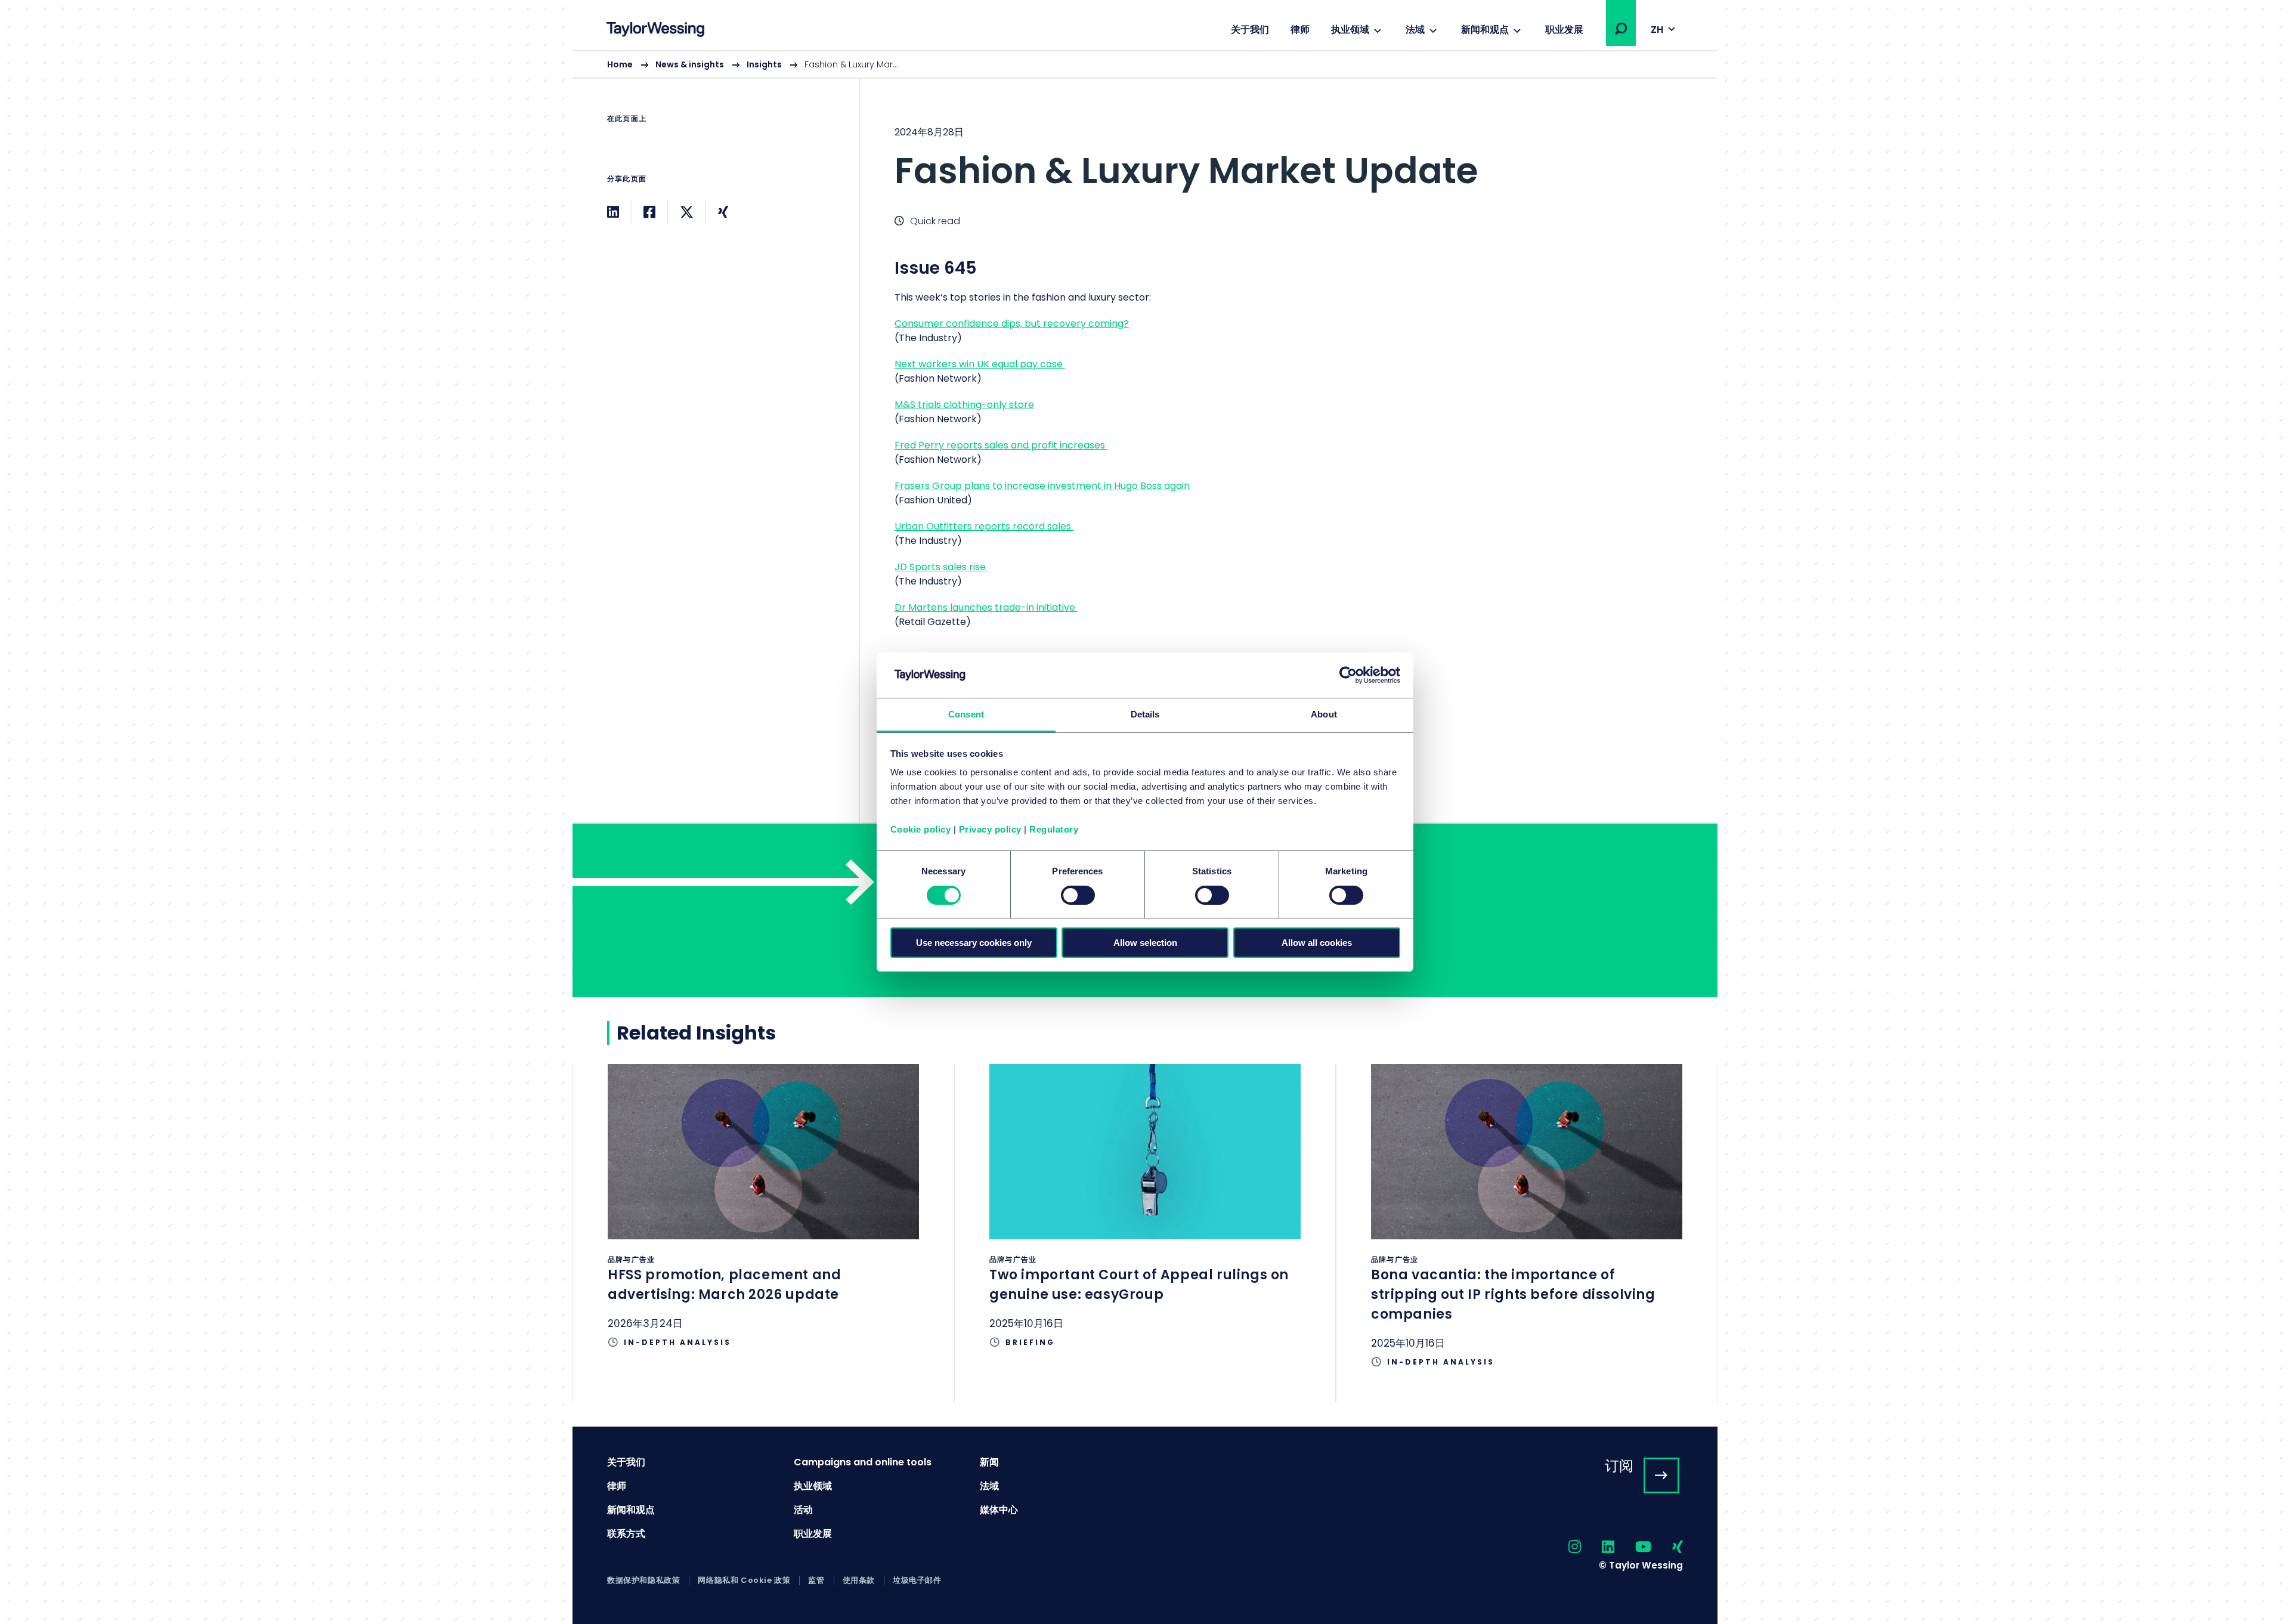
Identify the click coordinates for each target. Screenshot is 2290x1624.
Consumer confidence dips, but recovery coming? (1012, 324)
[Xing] (723, 212)
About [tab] (1324, 714)
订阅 (1619, 1466)
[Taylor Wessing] (655, 31)
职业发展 (1564, 30)
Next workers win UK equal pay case (980, 364)
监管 (816, 1580)
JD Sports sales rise (941, 567)
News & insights (690, 64)
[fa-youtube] (1633, 1547)
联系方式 (626, 1534)
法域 (1415, 30)
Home (620, 64)
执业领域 (1350, 30)
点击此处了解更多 (763, 1224)
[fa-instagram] (1564, 1547)
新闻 (989, 1462)
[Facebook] (649, 212)
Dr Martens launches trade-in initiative (986, 607)
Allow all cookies (1317, 943)
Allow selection (1145, 943)
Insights (764, 64)
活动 (803, 1510)
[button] (1621, 29)
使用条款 (859, 1580)
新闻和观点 (1485, 30)
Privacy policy (990, 829)
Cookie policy (921, 829)
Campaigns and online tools (863, 1462)
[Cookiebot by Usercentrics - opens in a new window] (1348, 675)
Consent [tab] (966, 714)
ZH (1657, 30)
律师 (1300, 30)
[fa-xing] (1667, 1547)
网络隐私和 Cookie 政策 (744, 1580)
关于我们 (1250, 30)
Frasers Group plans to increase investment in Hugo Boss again (1042, 486)
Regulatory (1054, 829)
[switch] (1078, 895)
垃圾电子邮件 (917, 1580)
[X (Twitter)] (687, 212)
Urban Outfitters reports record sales (984, 526)
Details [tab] (1145, 714)
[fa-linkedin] (1598, 1547)
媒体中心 (999, 1510)
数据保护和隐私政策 (643, 1580)
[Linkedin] (613, 212)
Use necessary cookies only (974, 943)
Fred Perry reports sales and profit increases (1001, 445)
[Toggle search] (1621, 29)
